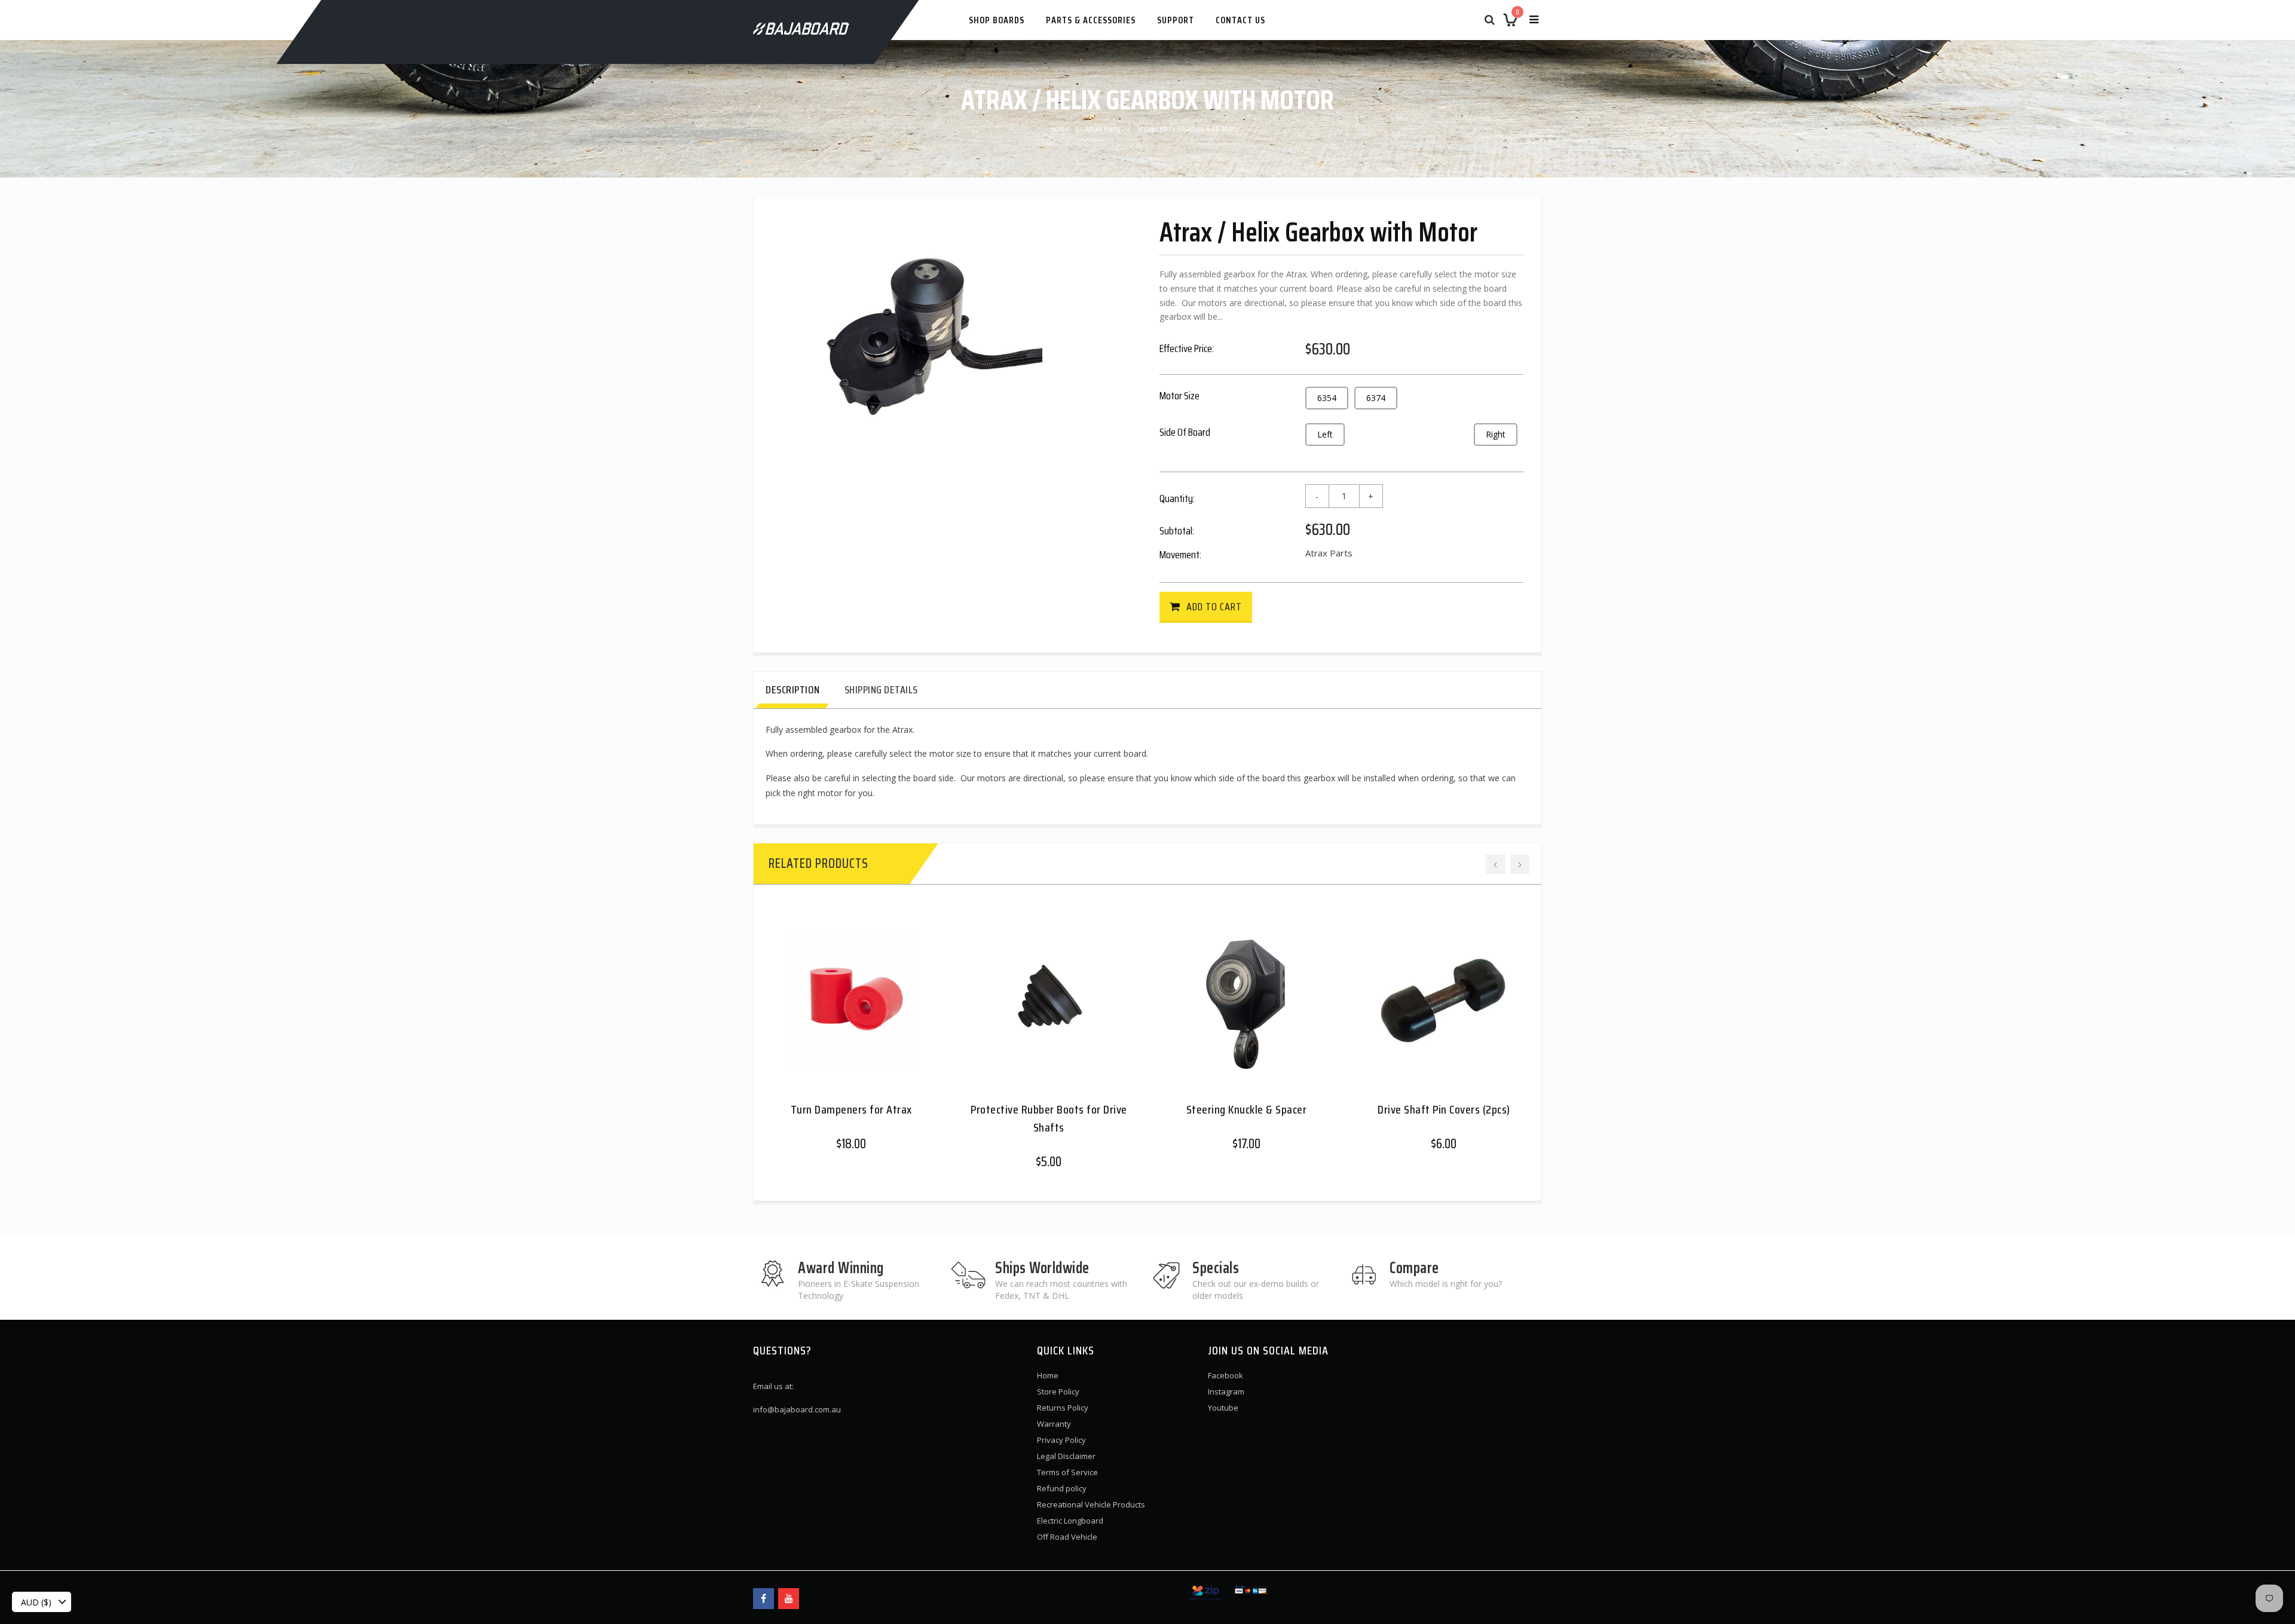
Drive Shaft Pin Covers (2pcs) (1444, 1109)
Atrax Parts (1103, 129)
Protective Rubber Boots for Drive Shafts (1049, 1118)
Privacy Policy (1061, 1440)
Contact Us (1240, 20)
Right (1496, 434)
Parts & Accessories (1091, 20)
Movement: (1180, 555)
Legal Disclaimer (1066, 1456)
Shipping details (881, 690)
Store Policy (1058, 1391)
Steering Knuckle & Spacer (1247, 1109)
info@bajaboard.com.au (797, 1409)
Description (793, 690)
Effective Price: (1187, 348)
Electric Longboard (1070, 1521)
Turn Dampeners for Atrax (851, 1109)
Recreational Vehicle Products (1091, 1504)
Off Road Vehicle (1067, 1537)
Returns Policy (1063, 1408)
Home (1060, 129)
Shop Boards (997, 20)
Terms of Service (1067, 1472)
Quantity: (1177, 498)
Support (1176, 20)
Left (1325, 434)
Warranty (1054, 1424)
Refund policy (1062, 1488)
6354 (1327, 398)
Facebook (1225, 1375)
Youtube (1223, 1408)
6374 (1376, 398)
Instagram (1226, 1391)
